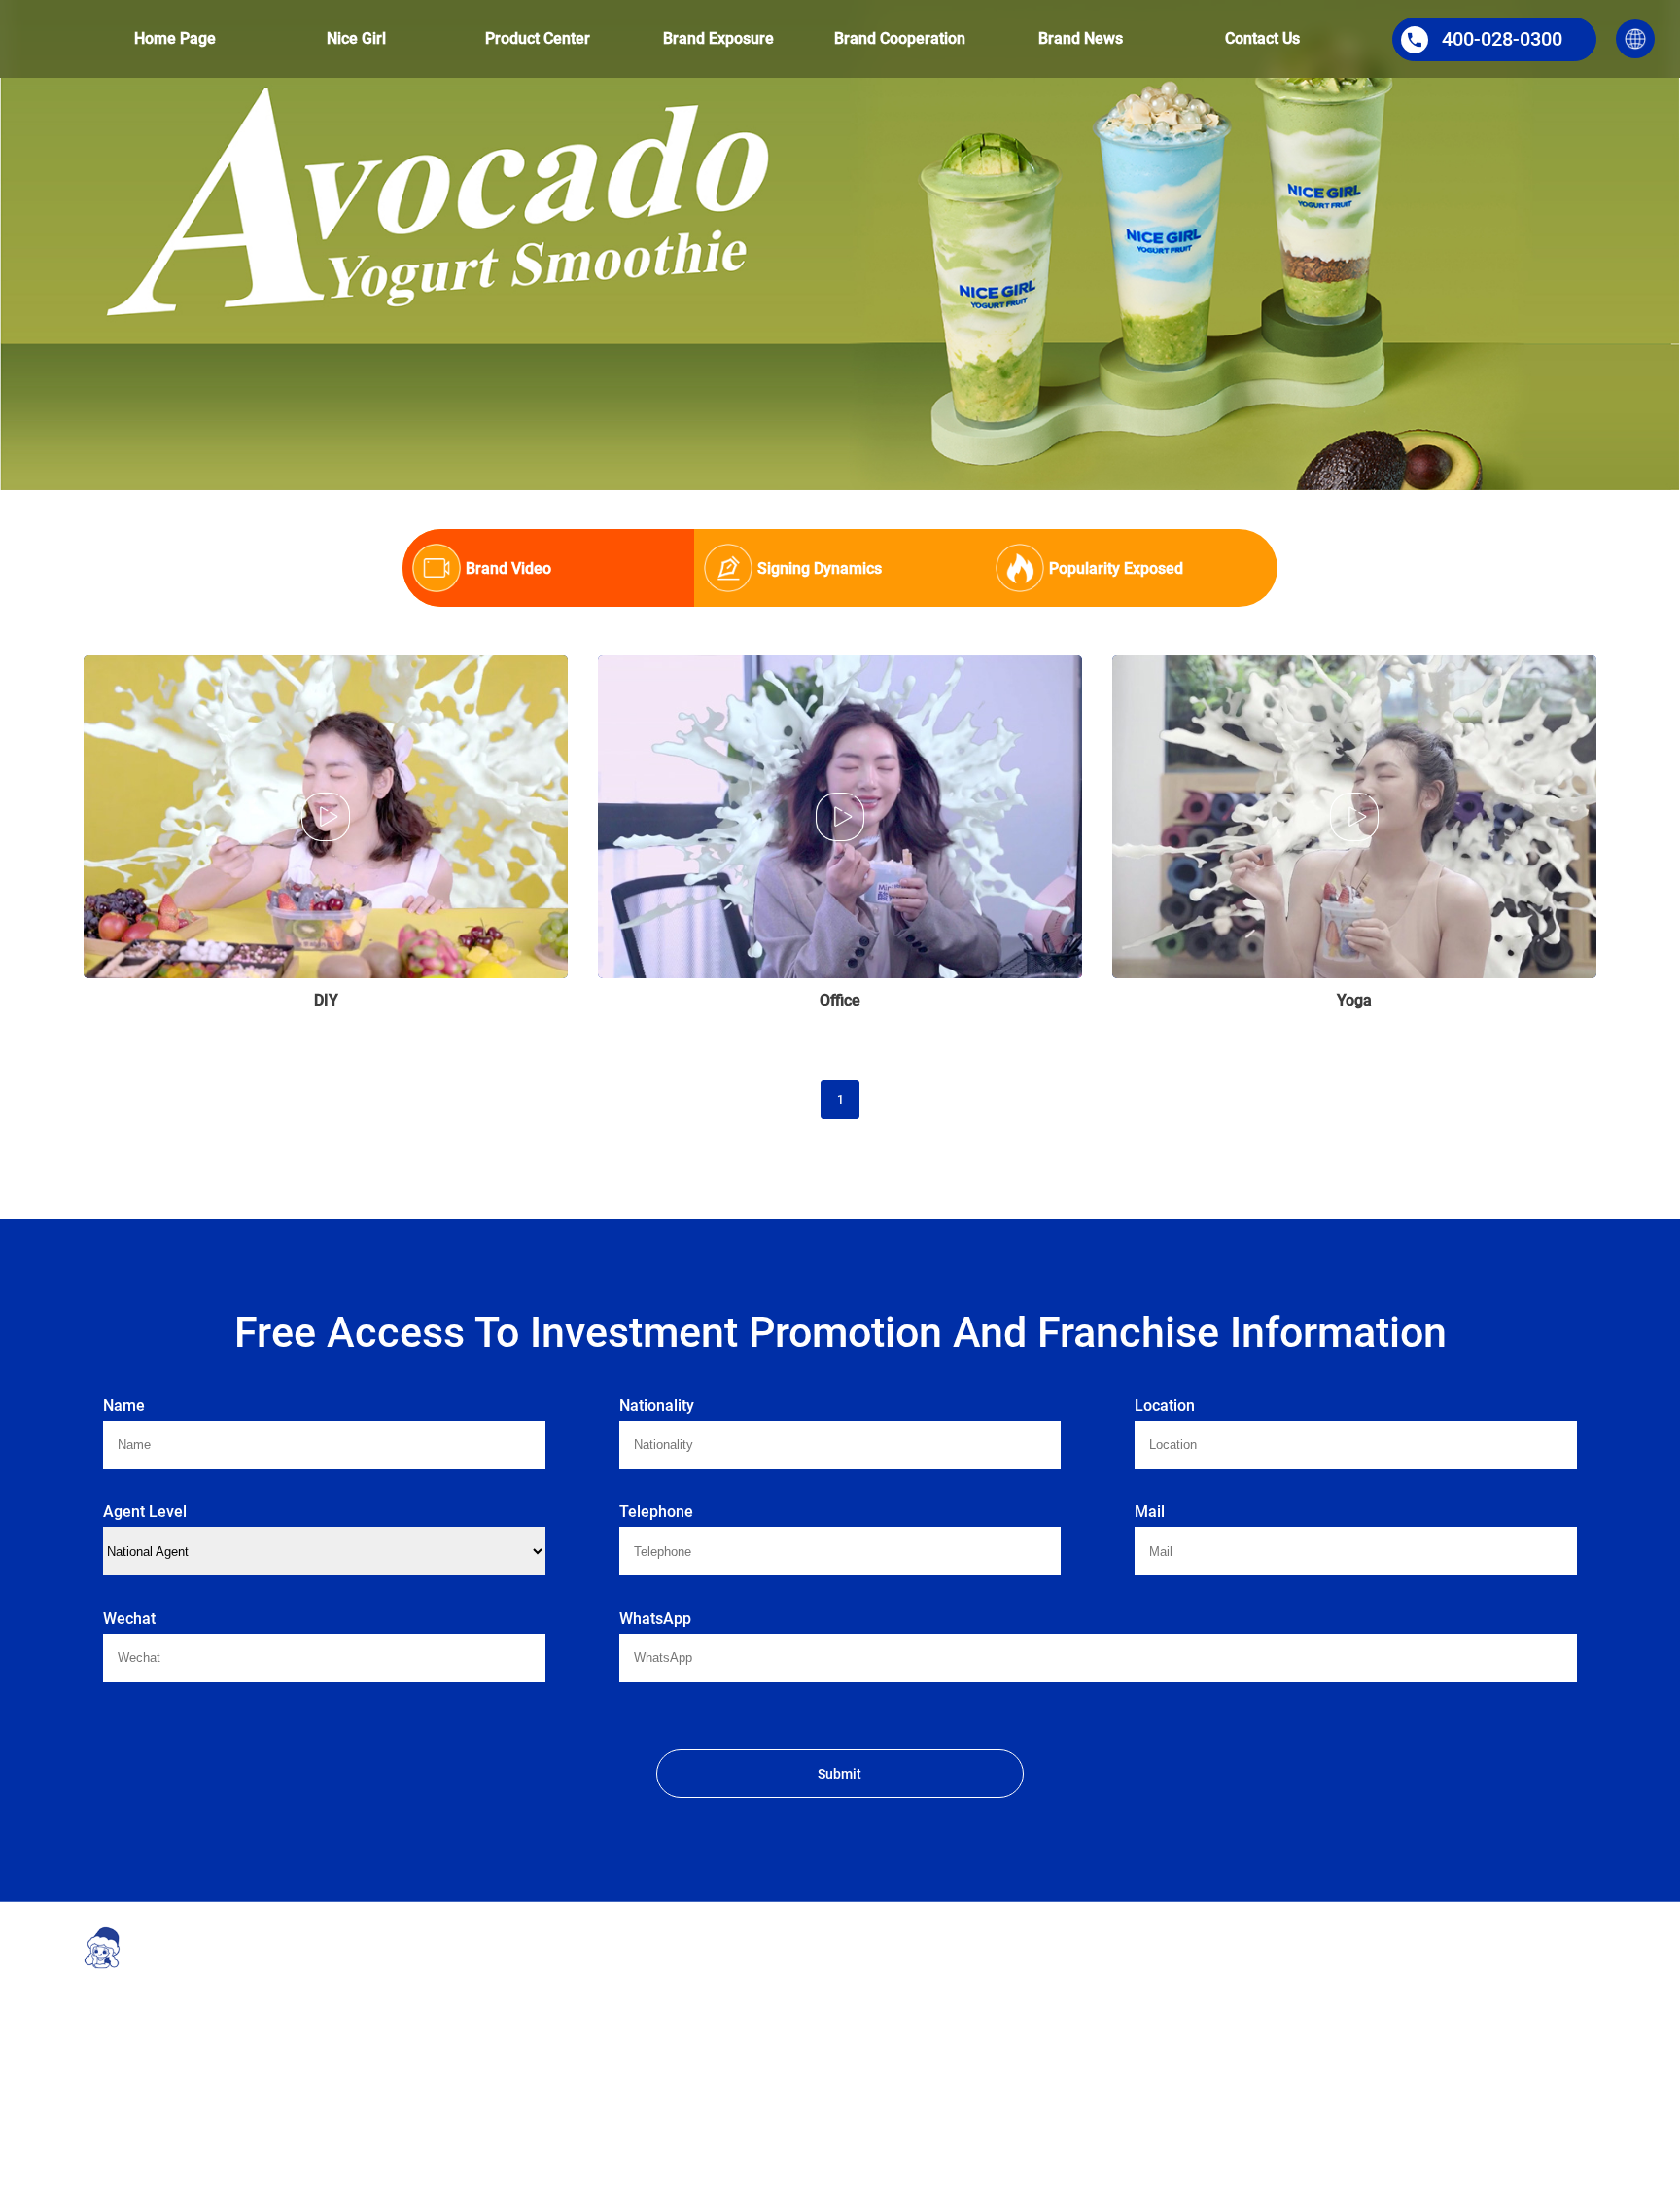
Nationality (657, 1406)
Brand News (1081, 38)
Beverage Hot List (897, 2014)
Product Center (538, 38)
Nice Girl (356, 38)
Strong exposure (894, 1985)
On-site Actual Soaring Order (926, 2092)
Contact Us (1262, 38)
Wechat (129, 1619)
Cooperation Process (1100, 2043)
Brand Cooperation (900, 38)
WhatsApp (655, 1619)
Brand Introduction (511, 2014)
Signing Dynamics (1287, 2014)
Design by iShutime (625, 2171)
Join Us (1065, 2101)
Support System (1086, 2014)
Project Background (514, 1985)
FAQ (1056, 2072)
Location (1165, 1406)
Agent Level (145, 1512)
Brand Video (1272, 1985)
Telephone (656, 1512)
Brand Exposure (718, 38)
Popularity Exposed (1291, 2043)
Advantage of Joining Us (1111, 1985)
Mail (1150, 1512)
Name (124, 1406)
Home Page (175, 38)
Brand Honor (496, 2043)
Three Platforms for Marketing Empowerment (931, 2053)
